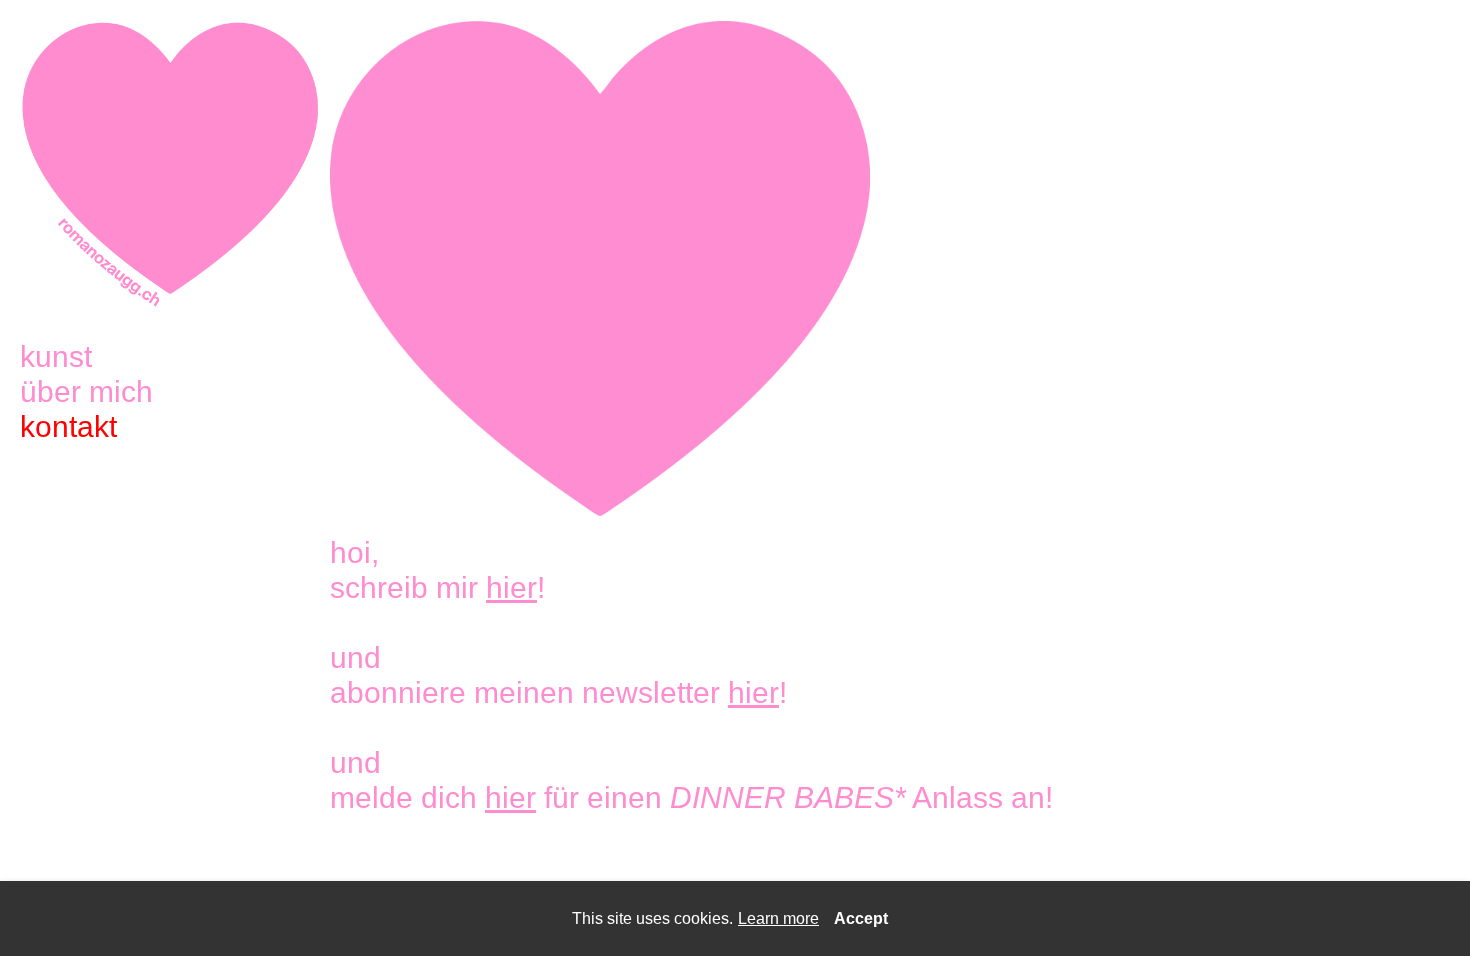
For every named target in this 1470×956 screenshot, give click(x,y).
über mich (86, 391)
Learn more (778, 918)
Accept (861, 918)
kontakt (68, 426)
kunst (56, 356)
